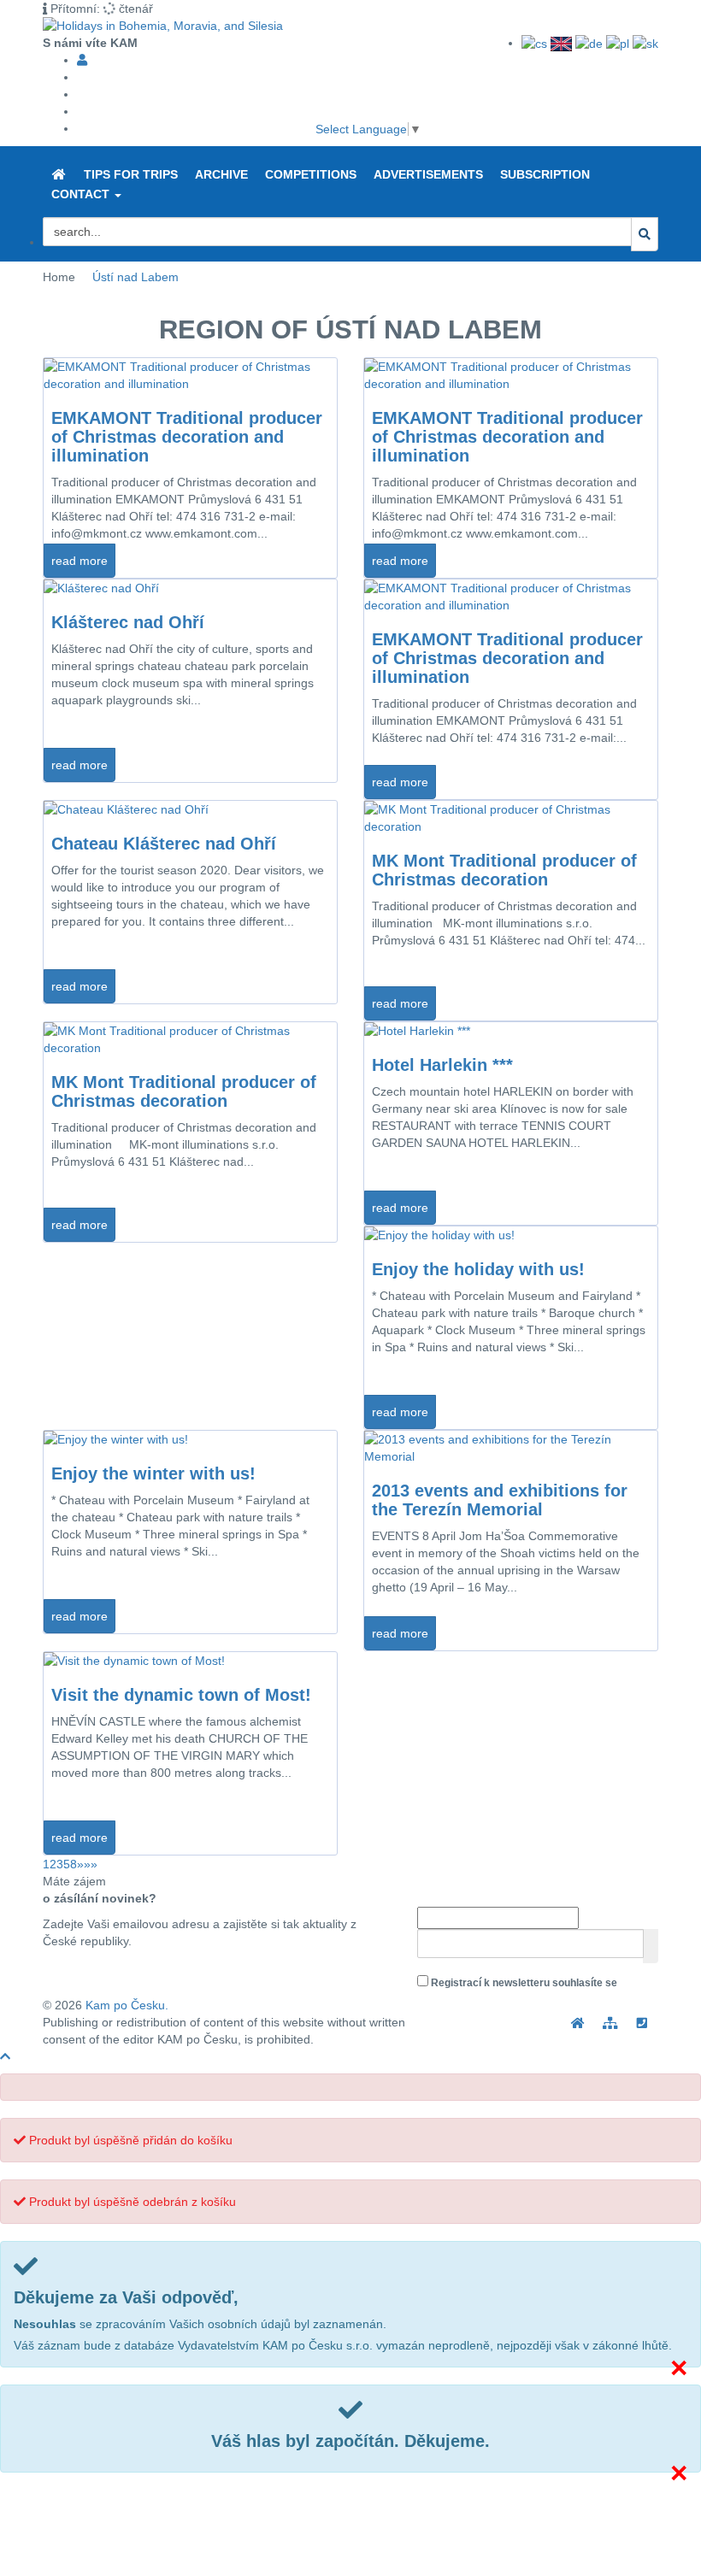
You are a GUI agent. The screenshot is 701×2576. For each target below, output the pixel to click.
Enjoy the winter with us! (153, 1473)
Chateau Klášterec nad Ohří (164, 844)
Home (59, 277)
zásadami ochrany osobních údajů (501, 2002)
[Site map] (610, 2023)
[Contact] (643, 2023)
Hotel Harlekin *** (442, 1065)
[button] (118, 196)
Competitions (311, 174)
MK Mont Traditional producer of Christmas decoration (504, 870)
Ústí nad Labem (135, 277)
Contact (82, 194)
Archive (221, 174)
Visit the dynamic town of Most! (181, 1695)
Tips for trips (131, 174)
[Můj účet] (82, 60)
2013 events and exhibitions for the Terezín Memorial (500, 1500)
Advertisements (428, 174)
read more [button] (80, 561)
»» (91, 1864)
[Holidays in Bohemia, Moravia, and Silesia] (59, 175)
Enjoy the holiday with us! (478, 1269)
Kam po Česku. (127, 2005)
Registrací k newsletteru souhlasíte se (519, 1992)
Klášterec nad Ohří (128, 622)
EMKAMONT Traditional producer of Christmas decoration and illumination (187, 437)
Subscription (545, 174)
